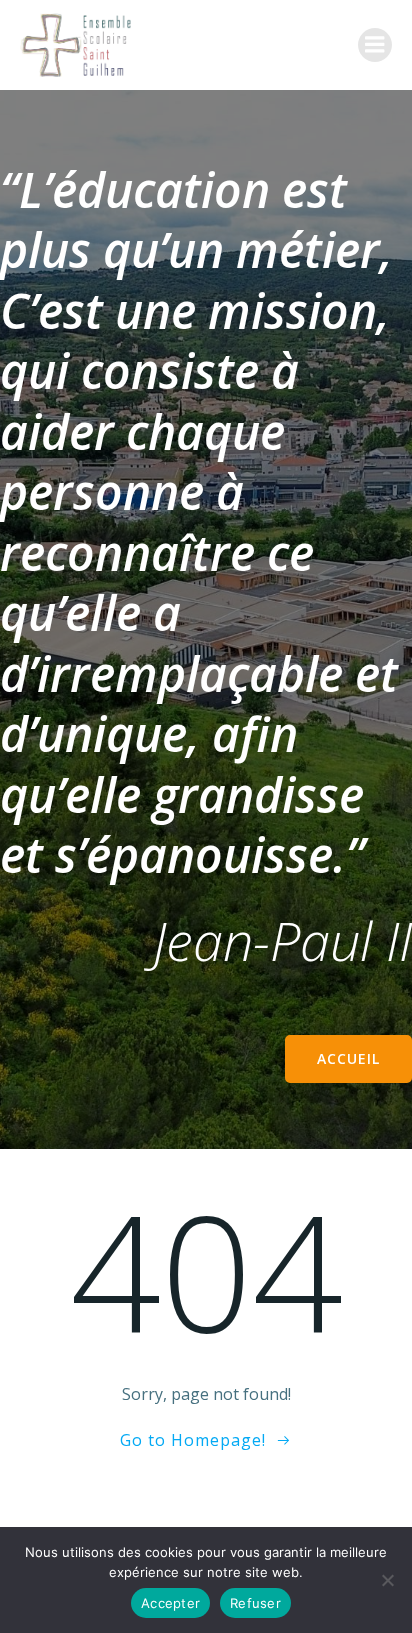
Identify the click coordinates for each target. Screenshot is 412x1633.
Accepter (170, 1603)
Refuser (255, 1603)
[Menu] (375, 45)
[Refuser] (387, 1580)
